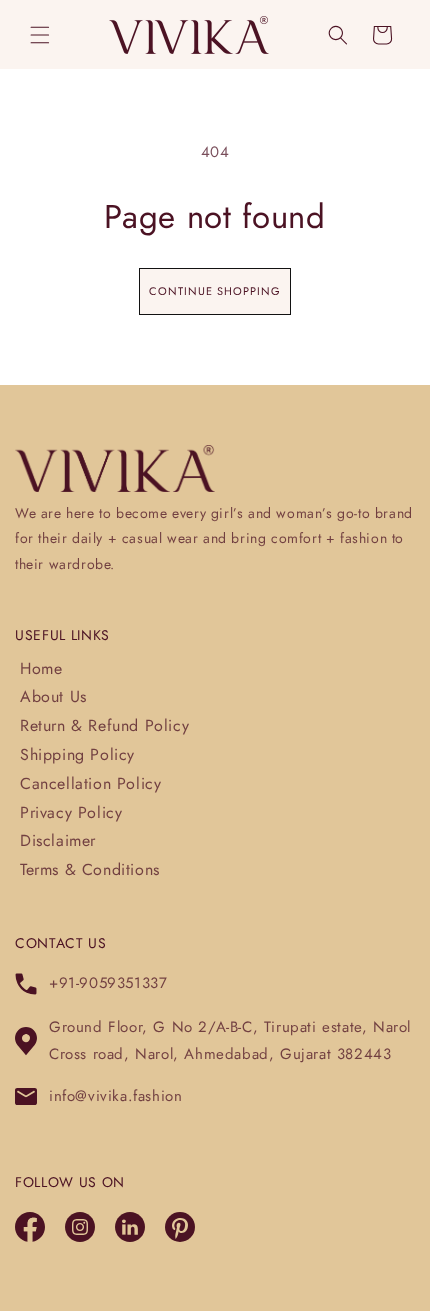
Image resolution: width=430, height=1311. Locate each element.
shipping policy (77, 754)
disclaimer (58, 840)
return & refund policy (104, 725)
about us (53, 696)
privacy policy (71, 812)
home (41, 668)
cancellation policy (90, 783)
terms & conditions (90, 869)
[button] (40, 35)
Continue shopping (215, 291)
